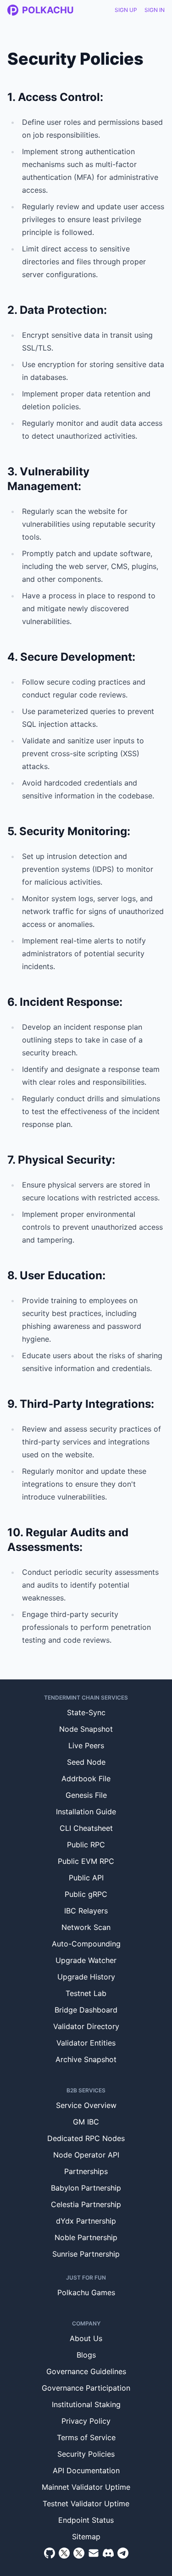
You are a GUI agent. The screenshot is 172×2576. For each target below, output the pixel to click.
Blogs (86, 2355)
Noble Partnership (86, 2237)
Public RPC (86, 1845)
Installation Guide (86, 1812)
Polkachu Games (86, 2292)
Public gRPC (86, 1894)
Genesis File (86, 1795)
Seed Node (86, 1762)
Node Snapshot (86, 1729)
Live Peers (86, 1745)
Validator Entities (86, 2043)
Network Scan (86, 1927)
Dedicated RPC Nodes (86, 2138)
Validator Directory (86, 2026)
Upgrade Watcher (86, 1960)
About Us (86, 2338)
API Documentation (86, 2470)
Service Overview (86, 2105)
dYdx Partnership (86, 2221)
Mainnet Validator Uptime (86, 2487)
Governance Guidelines (86, 2371)
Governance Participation (86, 2388)
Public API (86, 1878)
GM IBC (86, 2122)
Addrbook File (86, 1779)
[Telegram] (123, 2553)
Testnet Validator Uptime (86, 2504)
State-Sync (86, 1712)
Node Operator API (86, 2155)
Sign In (155, 10)
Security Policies (86, 2454)
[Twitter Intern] (79, 2553)
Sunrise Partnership (86, 2254)
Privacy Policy (86, 2421)
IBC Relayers (86, 1911)
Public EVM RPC (86, 1861)
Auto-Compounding (86, 1944)
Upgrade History (86, 1977)
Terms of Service (86, 2437)
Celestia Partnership (86, 2204)
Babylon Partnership (86, 2188)
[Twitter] (64, 2553)
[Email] (94, 2553)
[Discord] (108, 2553)
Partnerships (86, 2171)
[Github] (50, 2553)
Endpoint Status (86, 2520)
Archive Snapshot (86, 2059)
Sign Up (126, 10)
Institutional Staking (86, 2404)
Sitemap (86, 2537)
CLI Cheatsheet (86, 1828)
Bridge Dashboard (86, 2010)
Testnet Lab (86, 1993)
